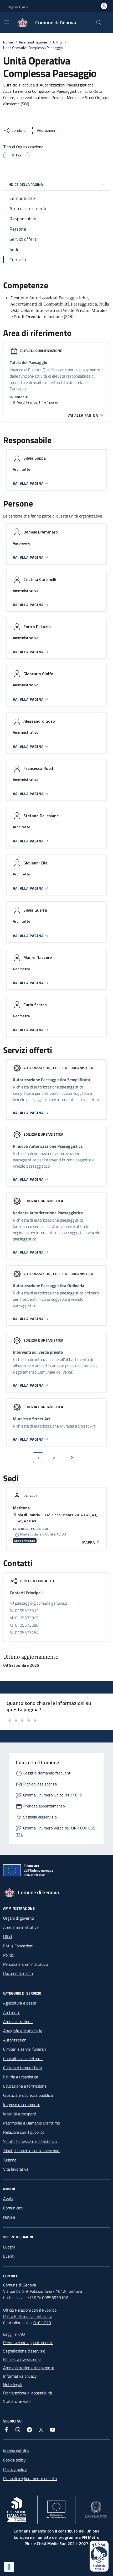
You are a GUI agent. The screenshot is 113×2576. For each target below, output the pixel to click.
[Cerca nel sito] (99, 23)
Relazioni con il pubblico (24, 2132)
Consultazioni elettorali (23, 2058)
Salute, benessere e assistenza (30, 2141)
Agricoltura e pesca (20, 2003)
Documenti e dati (18, 1973)
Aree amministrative (21, 1927)
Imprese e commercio (22, 2105)
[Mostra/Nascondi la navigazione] (6, 22)
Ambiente (12, 2012)
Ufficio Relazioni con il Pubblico (30, 2310)
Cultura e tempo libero (22, 2068)
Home (8, 42)
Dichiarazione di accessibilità (28, 2393)
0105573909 (27, 1618)
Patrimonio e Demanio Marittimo (32, 2123)
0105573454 (27, 1632)
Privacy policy (15, 2469)
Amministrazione (33, 42)
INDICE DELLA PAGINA (25, 184)
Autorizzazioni (15, 2040)
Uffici (58, 42)
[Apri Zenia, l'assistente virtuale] (99, 2556)
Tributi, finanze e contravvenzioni (32, 2150)
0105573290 (27, 1625)
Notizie (9, 2217)
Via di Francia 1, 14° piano (38, 402)
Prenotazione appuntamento (28, 2343)
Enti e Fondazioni (18, 1946)
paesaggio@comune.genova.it (41, 1603)
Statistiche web (17, 2401)
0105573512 (27, 1610)
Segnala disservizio (40, 1817)
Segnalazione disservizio (24, 2351)
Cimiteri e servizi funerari (24, 2049)
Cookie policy (14, 2460)
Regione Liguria (18, 7)
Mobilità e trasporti (20, 2114)
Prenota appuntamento (44, 1806)
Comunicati (13, 2208)
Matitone (21, 1508)
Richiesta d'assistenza (22, 2359)
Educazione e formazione (25, 2086)
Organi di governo (19, 1918)
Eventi (9, 2256)
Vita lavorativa (16, 2169)
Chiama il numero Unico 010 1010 (53, 1795)
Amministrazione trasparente (29, 2368)
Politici (9, 1955)
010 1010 (42, 2323)
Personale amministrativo (25, 1964)
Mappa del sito (16, 2451)
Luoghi (9, 2247)
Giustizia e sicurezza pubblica (28, 2095)
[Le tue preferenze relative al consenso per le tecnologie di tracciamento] (9, 2567)
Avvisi (8, 2199)
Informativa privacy (20, 2376)
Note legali (13, 2384)
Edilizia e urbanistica (21, 2077)
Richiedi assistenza (40, 1784)
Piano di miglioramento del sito (30, 2479)
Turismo (10, 2160)
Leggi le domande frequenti (47, 1773)
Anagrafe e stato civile (23, 2031)
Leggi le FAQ (14, 2334)
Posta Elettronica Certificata (28, 2316)
